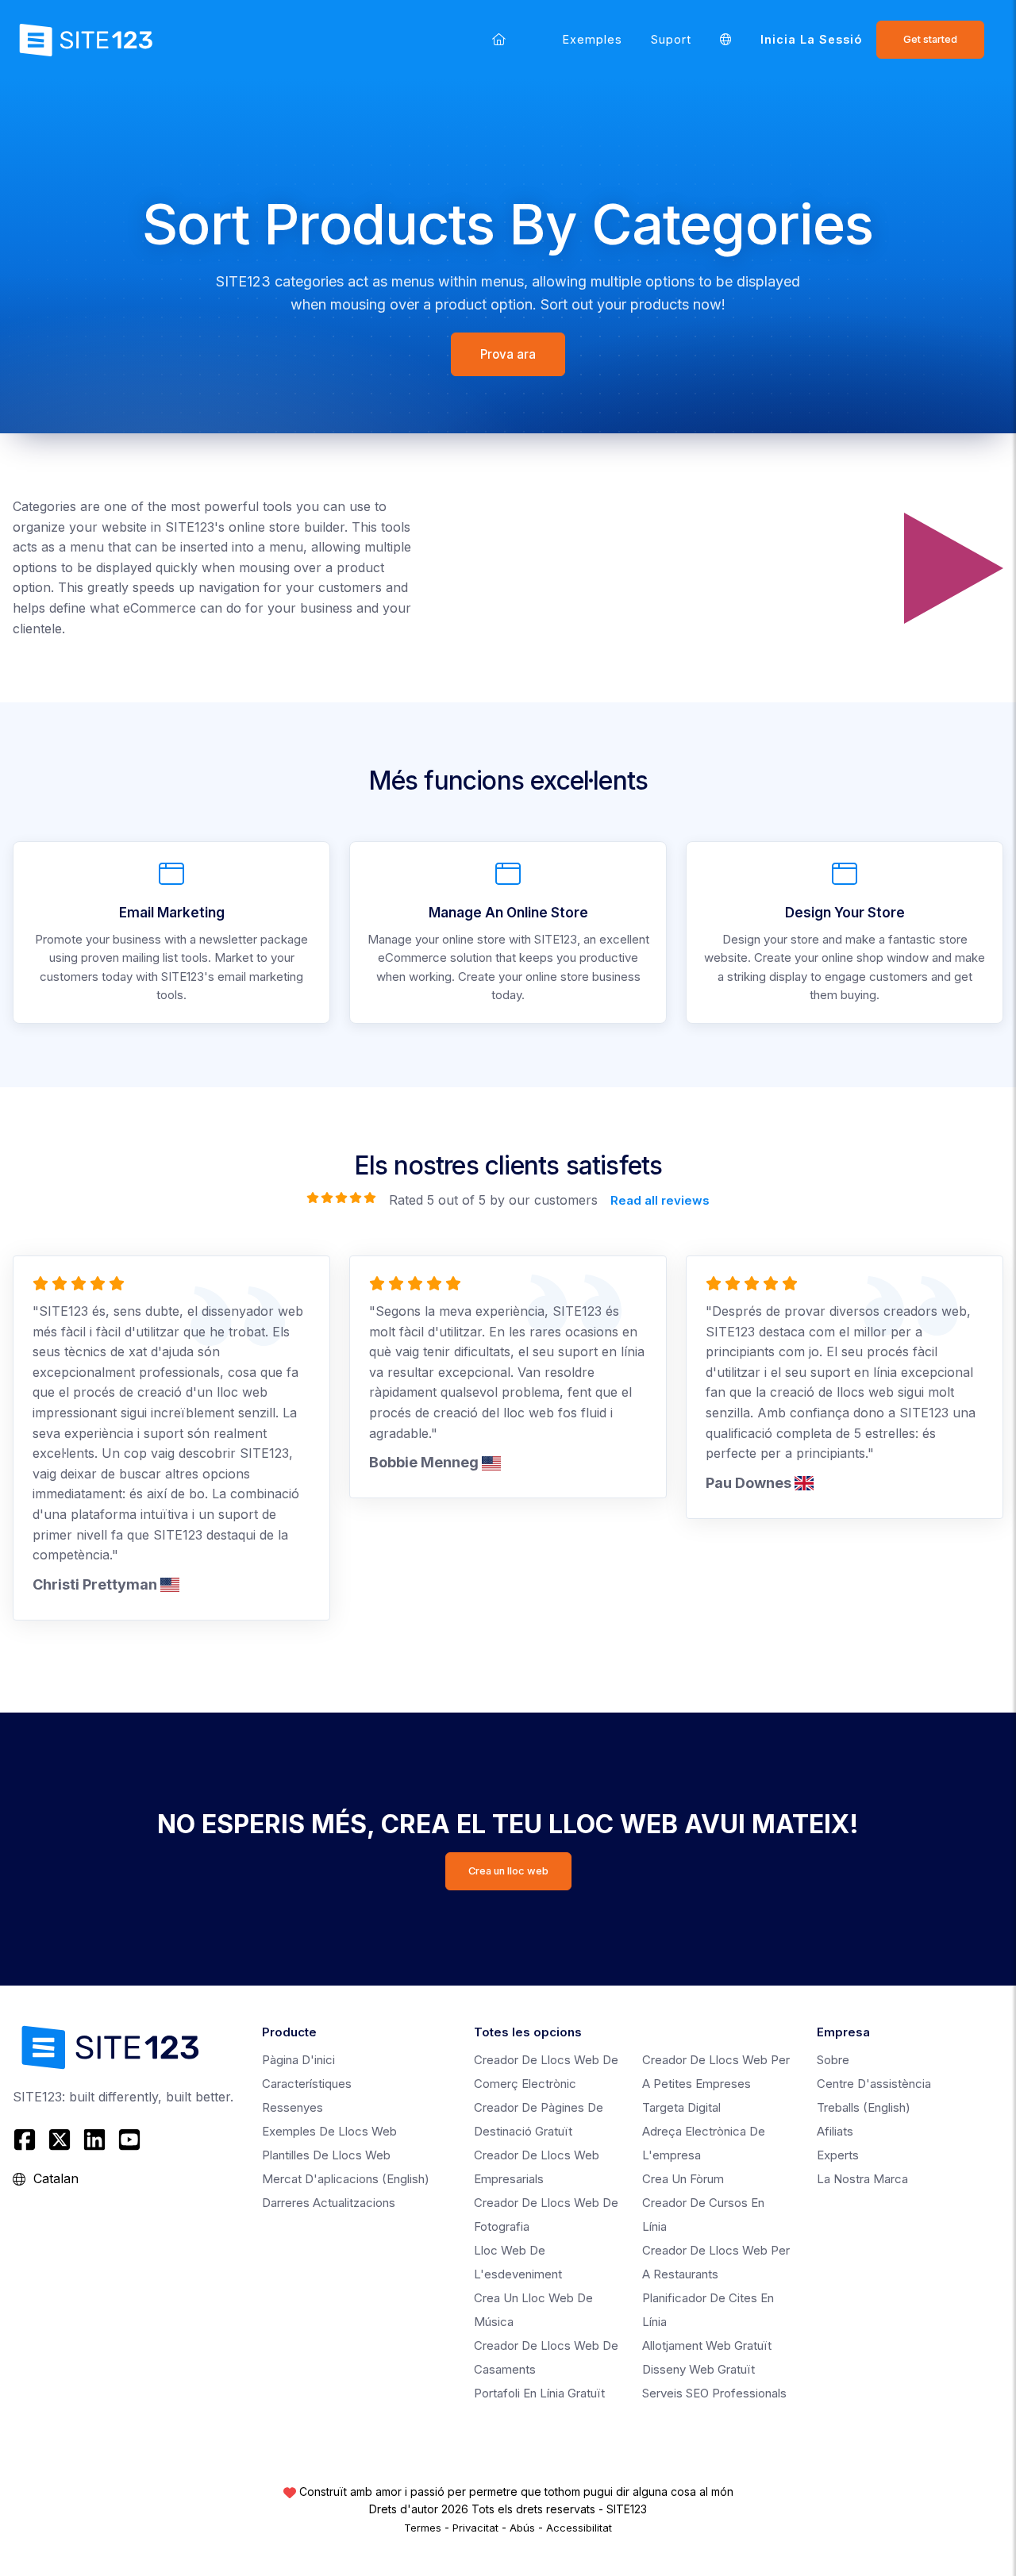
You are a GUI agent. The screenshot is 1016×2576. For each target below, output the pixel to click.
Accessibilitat (579, 2528)
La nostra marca (862, 2179)
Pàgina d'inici (298, 2060)
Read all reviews (660, 1200)
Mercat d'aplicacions (346, 2179)
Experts (838, 2155)
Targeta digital (681, 2107)
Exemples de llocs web (329, 2131)
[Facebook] (27, 2140)
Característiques (307, 2084)
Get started (930, 39)
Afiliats (835, 2131)
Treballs (864, 2107)
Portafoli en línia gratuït (539, 2393)
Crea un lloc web (508, 1871)
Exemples (593, 39)
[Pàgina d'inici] (499, 39)
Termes (423, 2528)
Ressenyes (292, 2107)
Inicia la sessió (811, 39)
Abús (522, 2528)
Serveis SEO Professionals (714, 2393)
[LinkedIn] (94, 2140)
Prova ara (508, 354)
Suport (671, 39)
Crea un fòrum (683, 2179)
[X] (60, 2140)
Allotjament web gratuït (707, 2345)
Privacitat (475, 2528)
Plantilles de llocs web (326, 2155)
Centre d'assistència (874, 2084)
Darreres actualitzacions (329, 2203)
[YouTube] (129, 2140)
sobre (833, 2060)
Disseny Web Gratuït (698, 2369)
